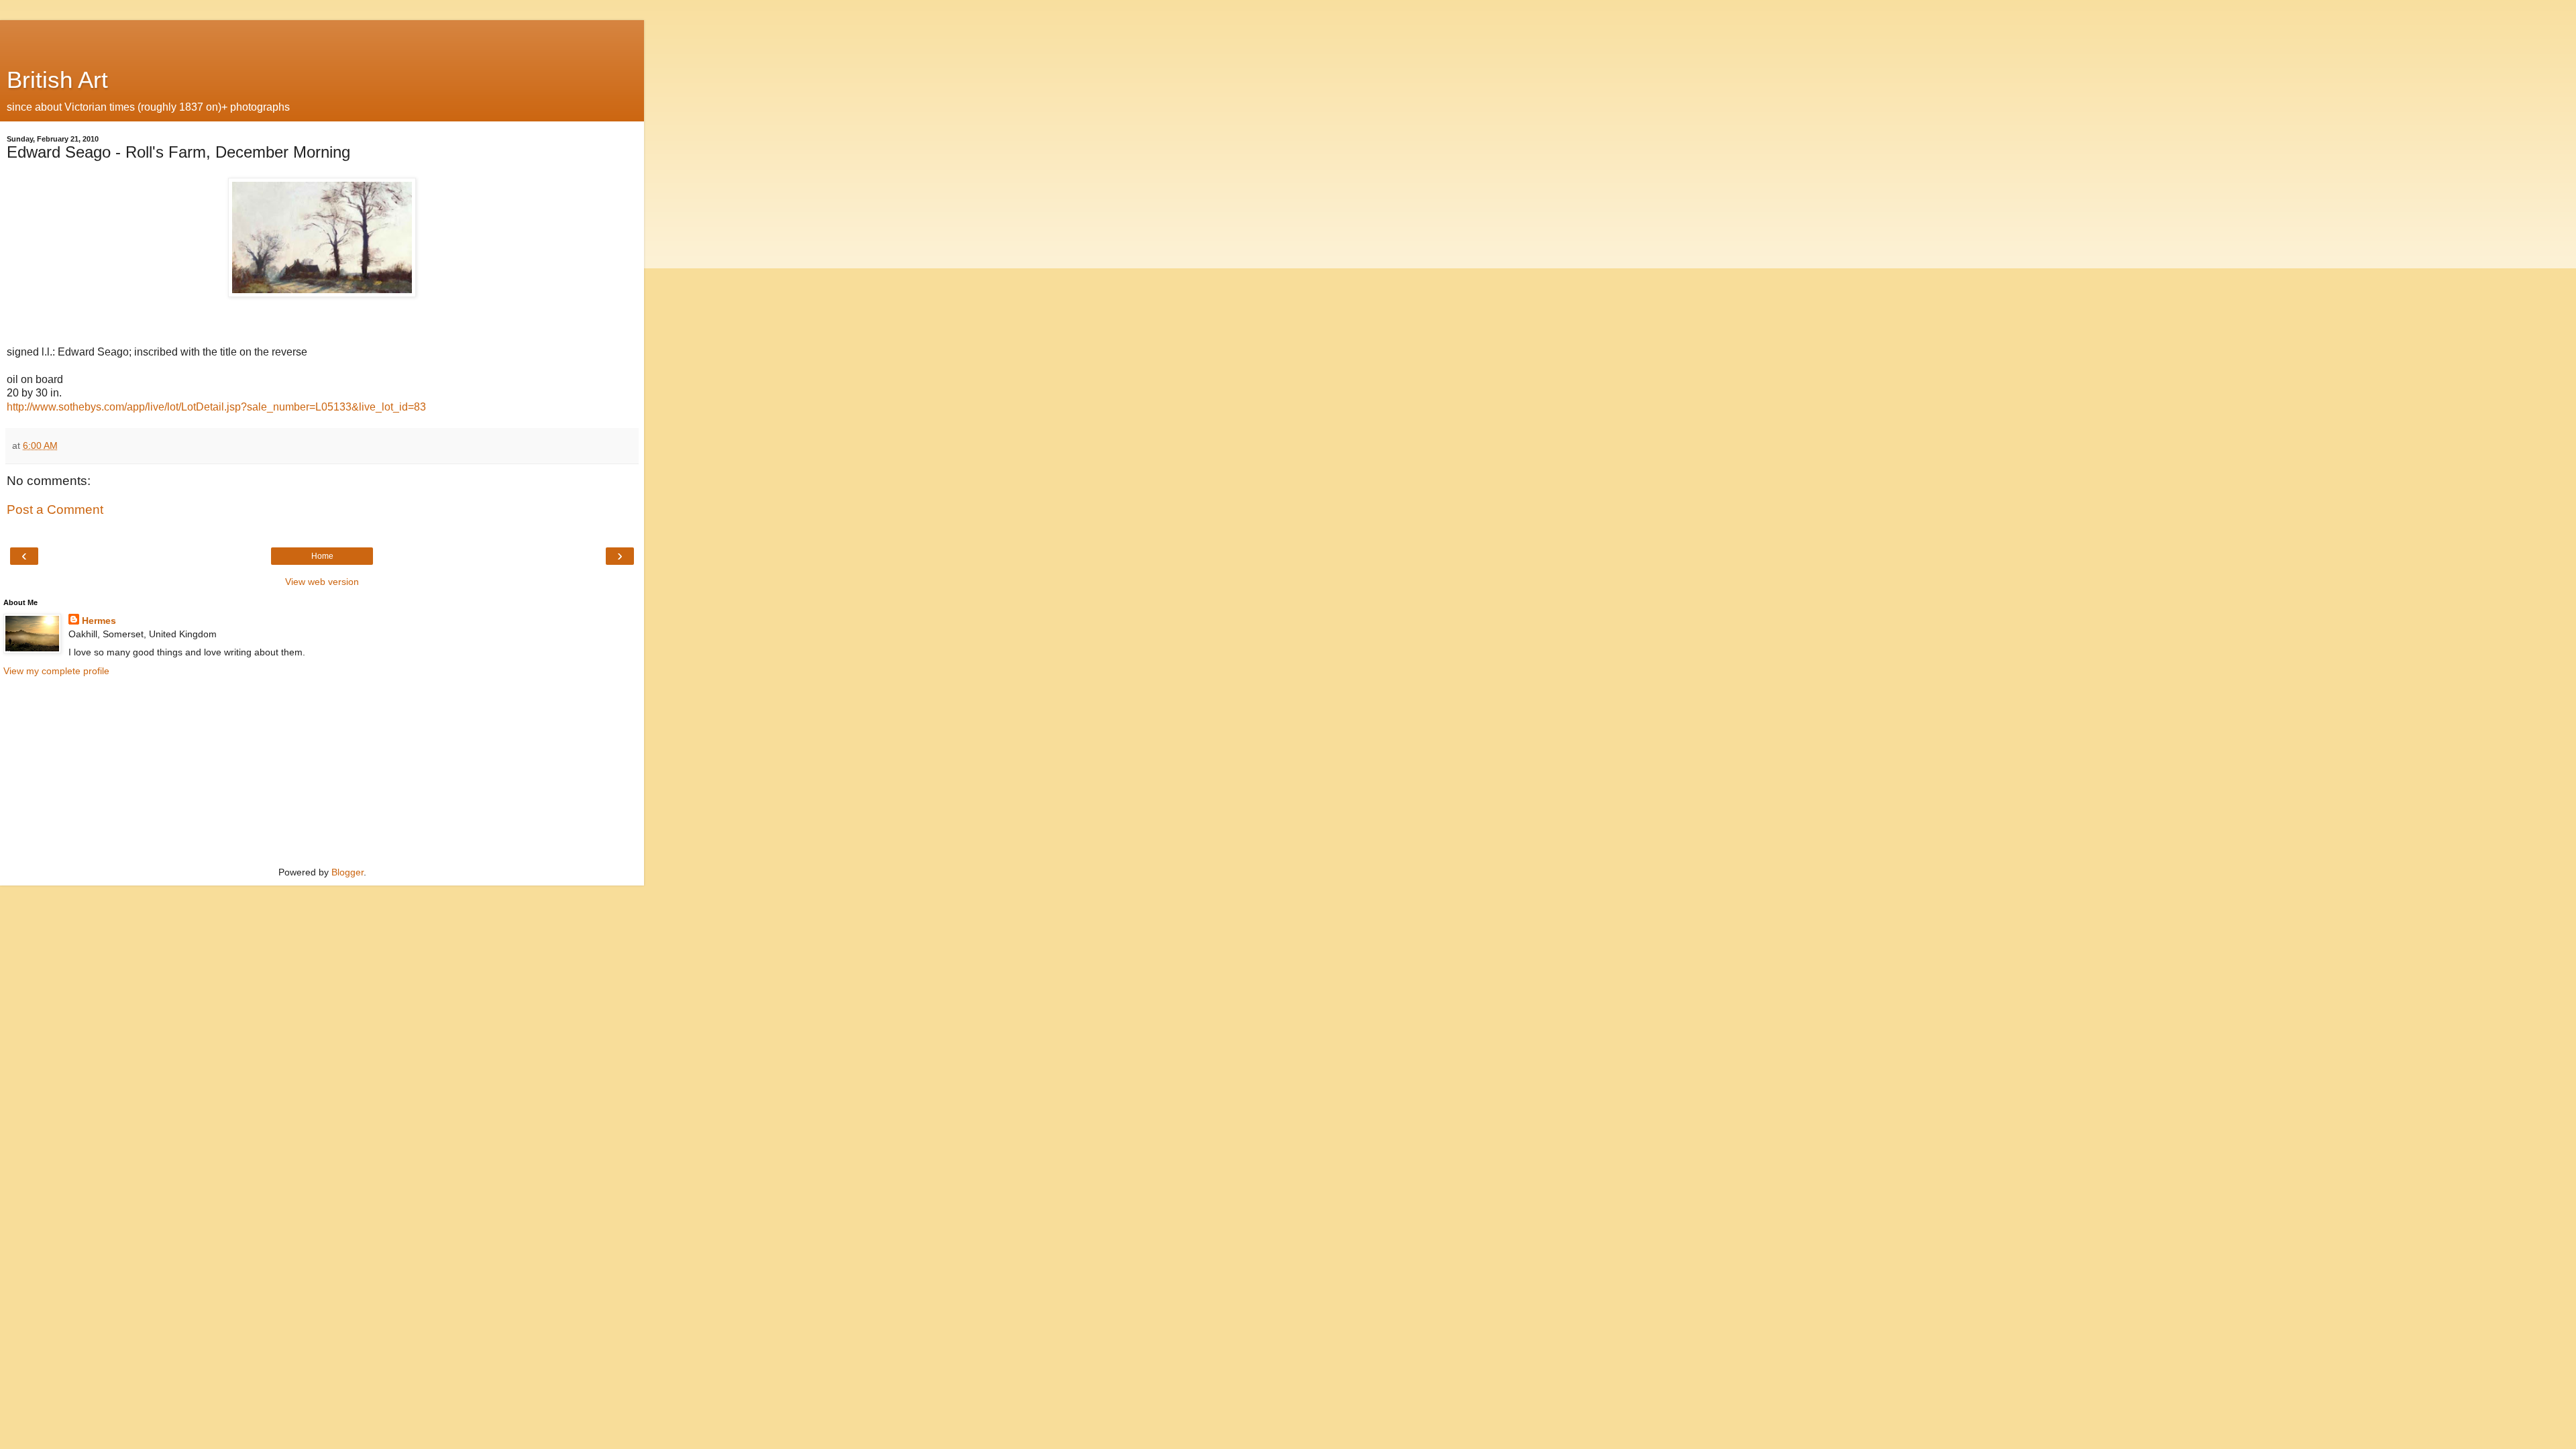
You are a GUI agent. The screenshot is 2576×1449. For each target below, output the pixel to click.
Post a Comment (55, 509)
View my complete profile (56, 671)
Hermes (99, 621)
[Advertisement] (322, 37)
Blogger (347, 872)
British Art (57, 80)
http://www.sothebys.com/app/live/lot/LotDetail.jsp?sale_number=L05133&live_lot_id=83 (216, 407)
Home (322, 556)
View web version (322, 582)
